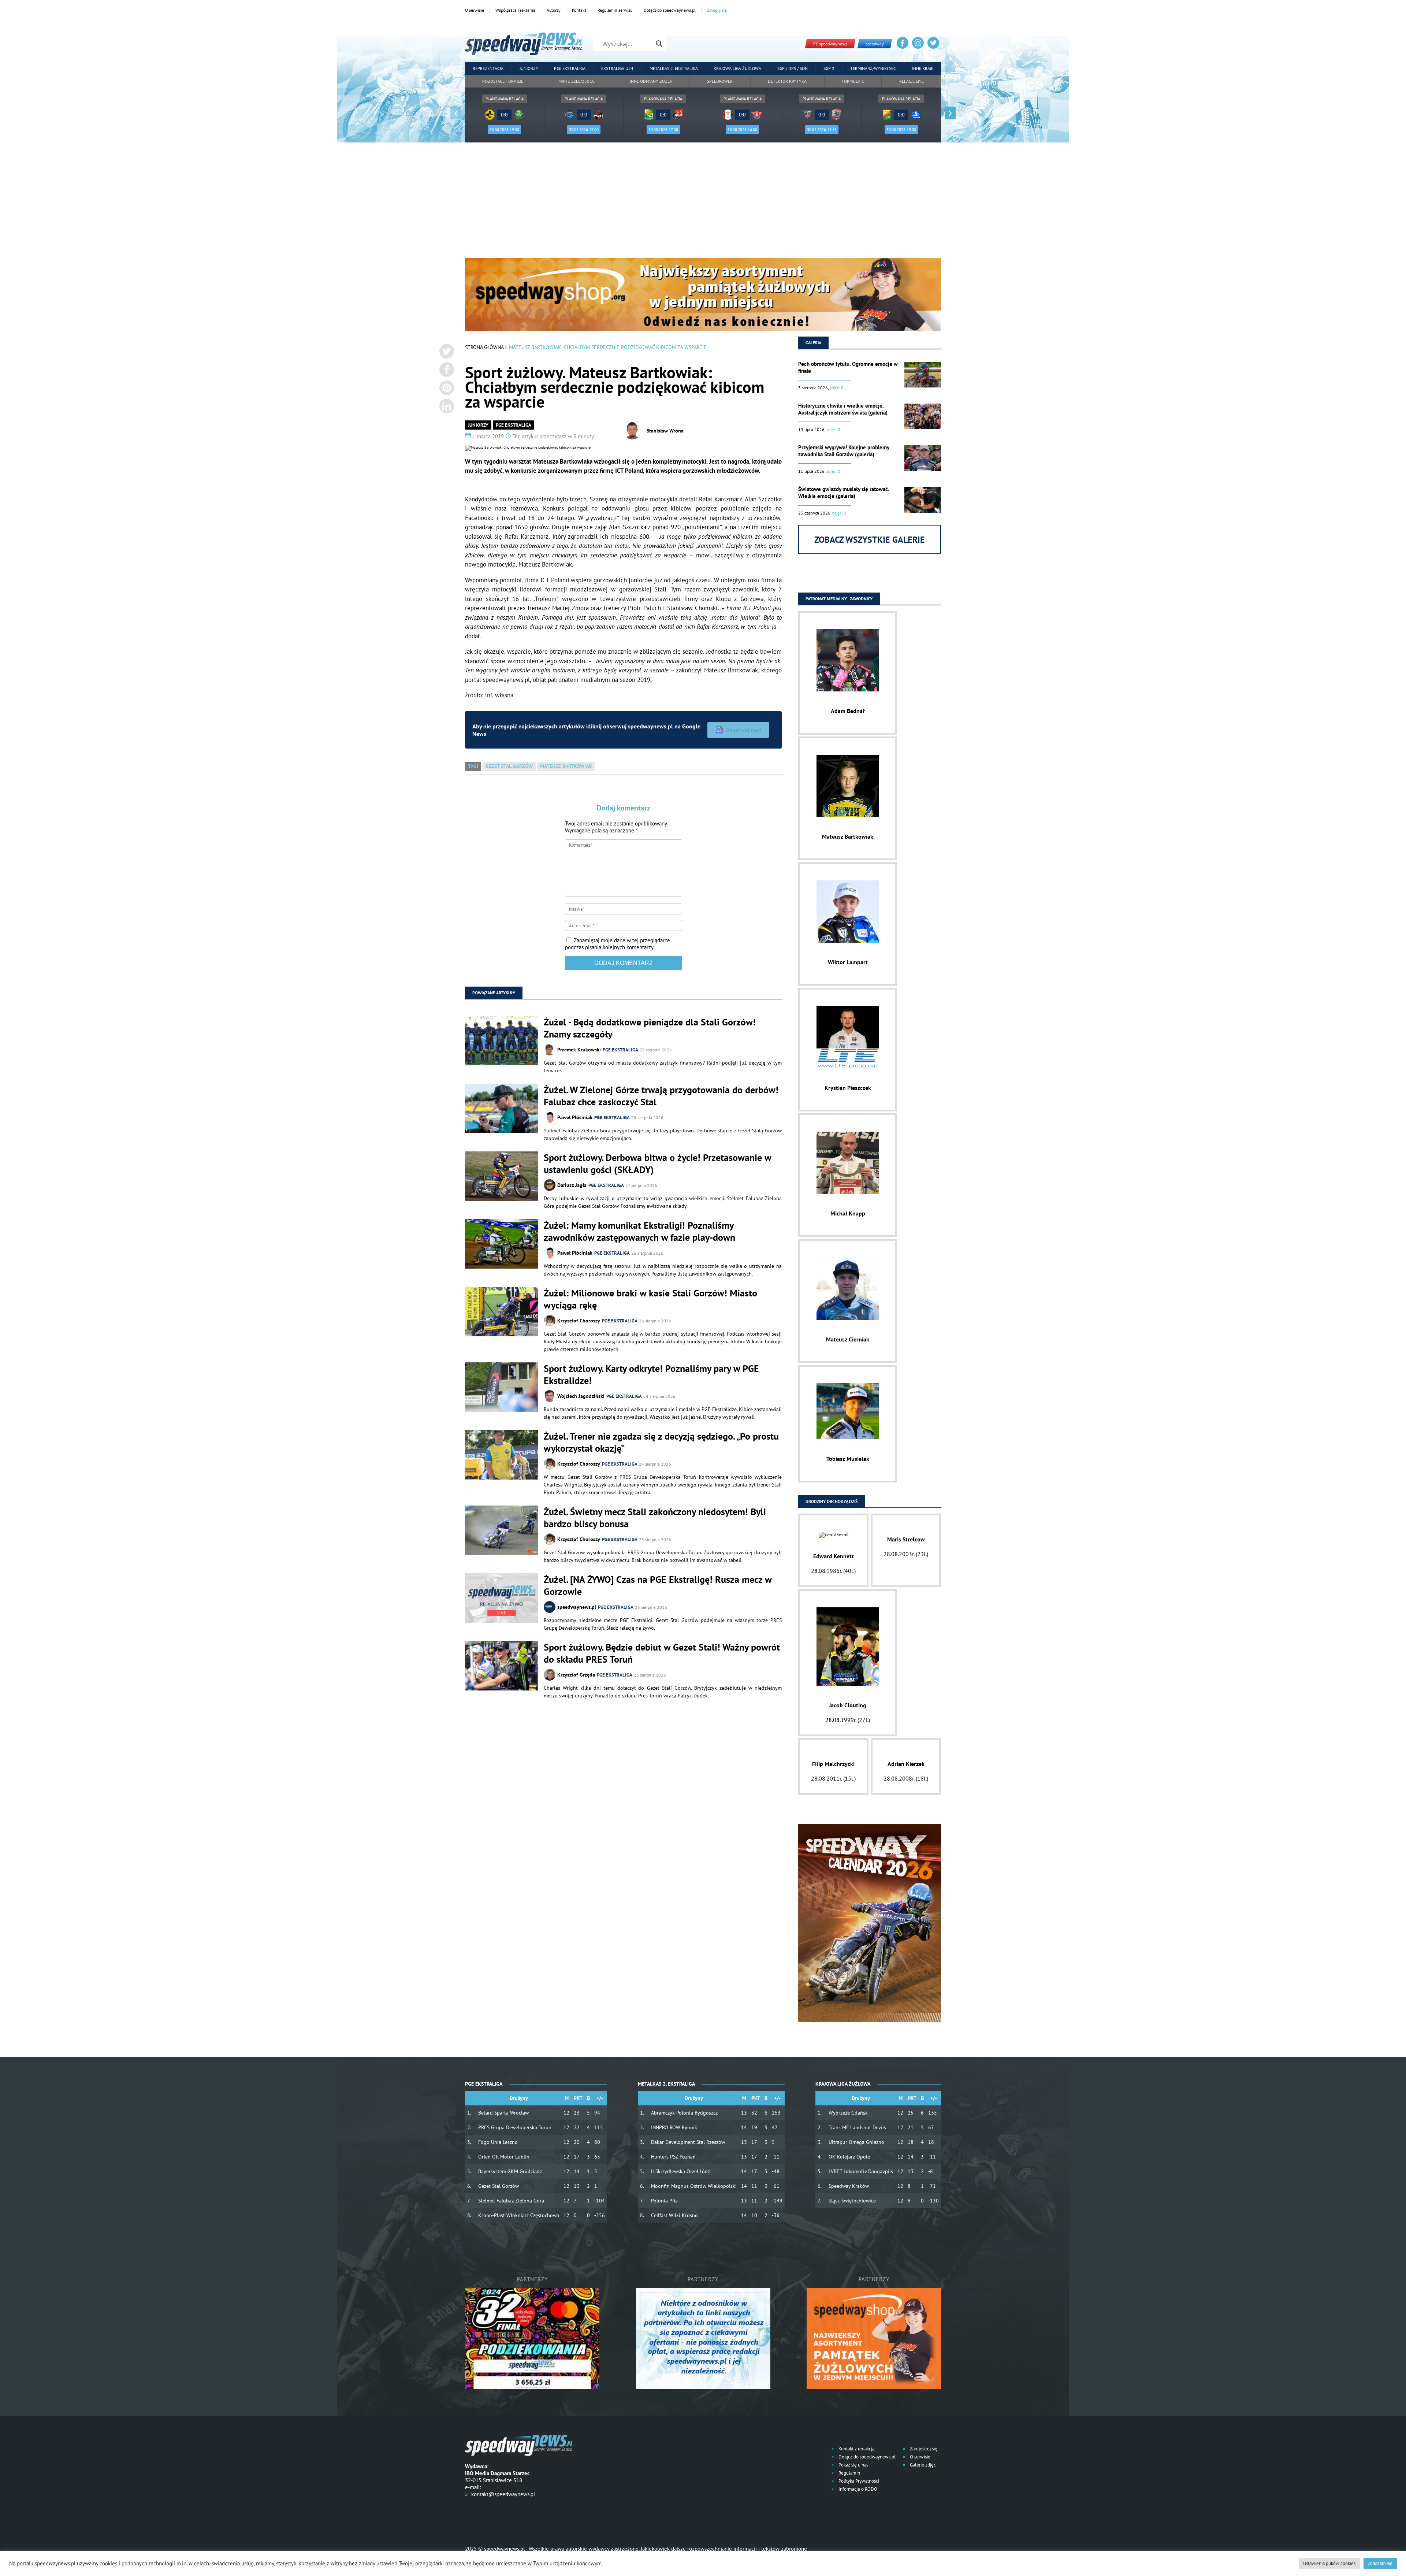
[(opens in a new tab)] (502, 1599)
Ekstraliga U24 (617, 68)
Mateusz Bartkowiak (566, 766)
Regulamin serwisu (615, 10)
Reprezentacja (488, 68)
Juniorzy (529, 68)
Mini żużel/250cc (576, 81)
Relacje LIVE (912, 81)
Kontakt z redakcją (856, 2449)
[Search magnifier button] (659, 44)
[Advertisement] (703, 203)
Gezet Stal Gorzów (509, 766)
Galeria (813, 343)
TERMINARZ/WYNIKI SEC (873, 68)
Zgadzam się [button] (1380, 2563)
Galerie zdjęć (922, 2465)
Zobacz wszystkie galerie (870, 540)
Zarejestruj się (923, 2449)
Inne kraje (923, 68)
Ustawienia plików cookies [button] (1329, 2563)
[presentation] (456, 113)
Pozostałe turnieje (503, 81)
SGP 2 (829, 68)
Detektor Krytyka (787, 81)
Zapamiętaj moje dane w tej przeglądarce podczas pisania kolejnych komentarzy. (618, 944)
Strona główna (484, 347)
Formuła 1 (853, 81)
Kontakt (579, 10)
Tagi (473, 766)
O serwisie (475, 10)
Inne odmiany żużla (651, 81)
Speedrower (720, 81)
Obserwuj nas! (743, 730)
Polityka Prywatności (858, 2481)
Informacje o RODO (857, 2489)
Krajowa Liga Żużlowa (737, 68)
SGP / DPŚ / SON (793, 68)
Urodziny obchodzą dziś (832, 1501)
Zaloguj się (717, 10)
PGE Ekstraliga (570, 68)
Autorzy (554, 10)
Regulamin (849, 2473)
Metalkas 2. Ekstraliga (674, 68)
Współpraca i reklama (515, 10)
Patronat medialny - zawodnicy (839, 599)
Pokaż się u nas (853, 2465)
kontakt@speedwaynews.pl (503, 2494)
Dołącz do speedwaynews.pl (670, 10)
